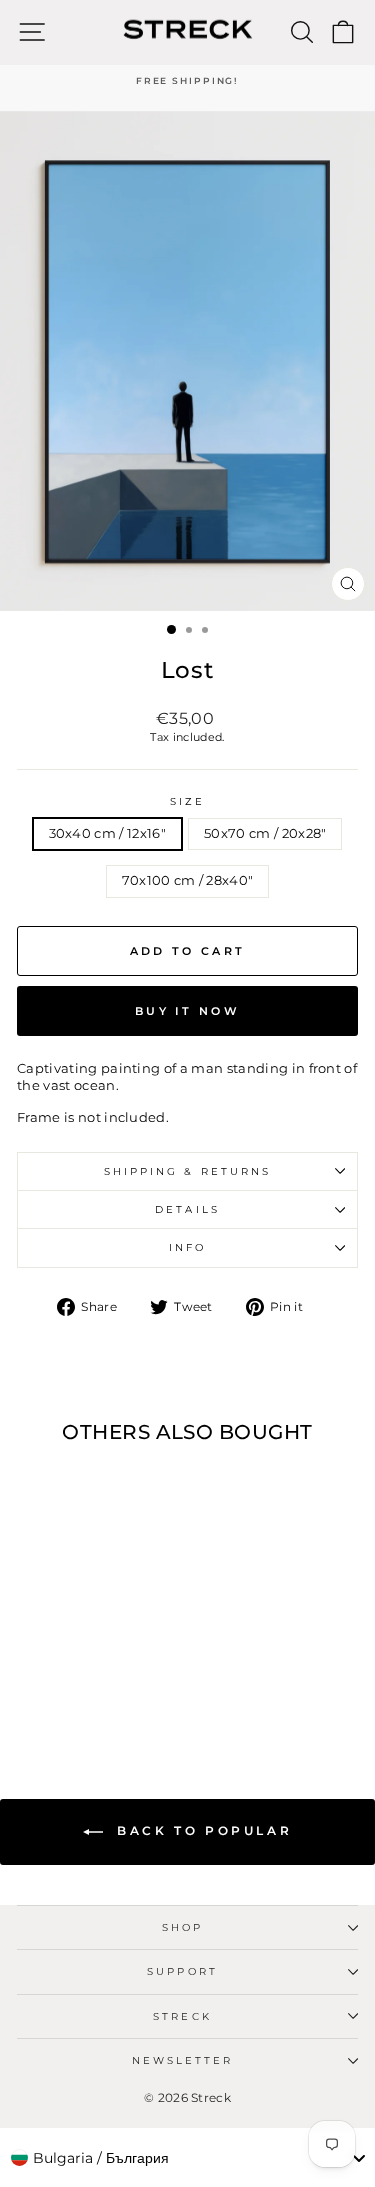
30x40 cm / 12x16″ (107, 833)
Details (187, 1209)
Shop (182, 1927)
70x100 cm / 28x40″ (188, 880)
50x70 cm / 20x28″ (265, 833)
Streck (182, 2016)
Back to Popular (202, 1830)
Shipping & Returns (188, 1171)
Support (182, 1971)
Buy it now (187, 1011)
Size (187, 801)
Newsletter (183, 2060)
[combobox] (187, 2158)
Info (187, 1247)
